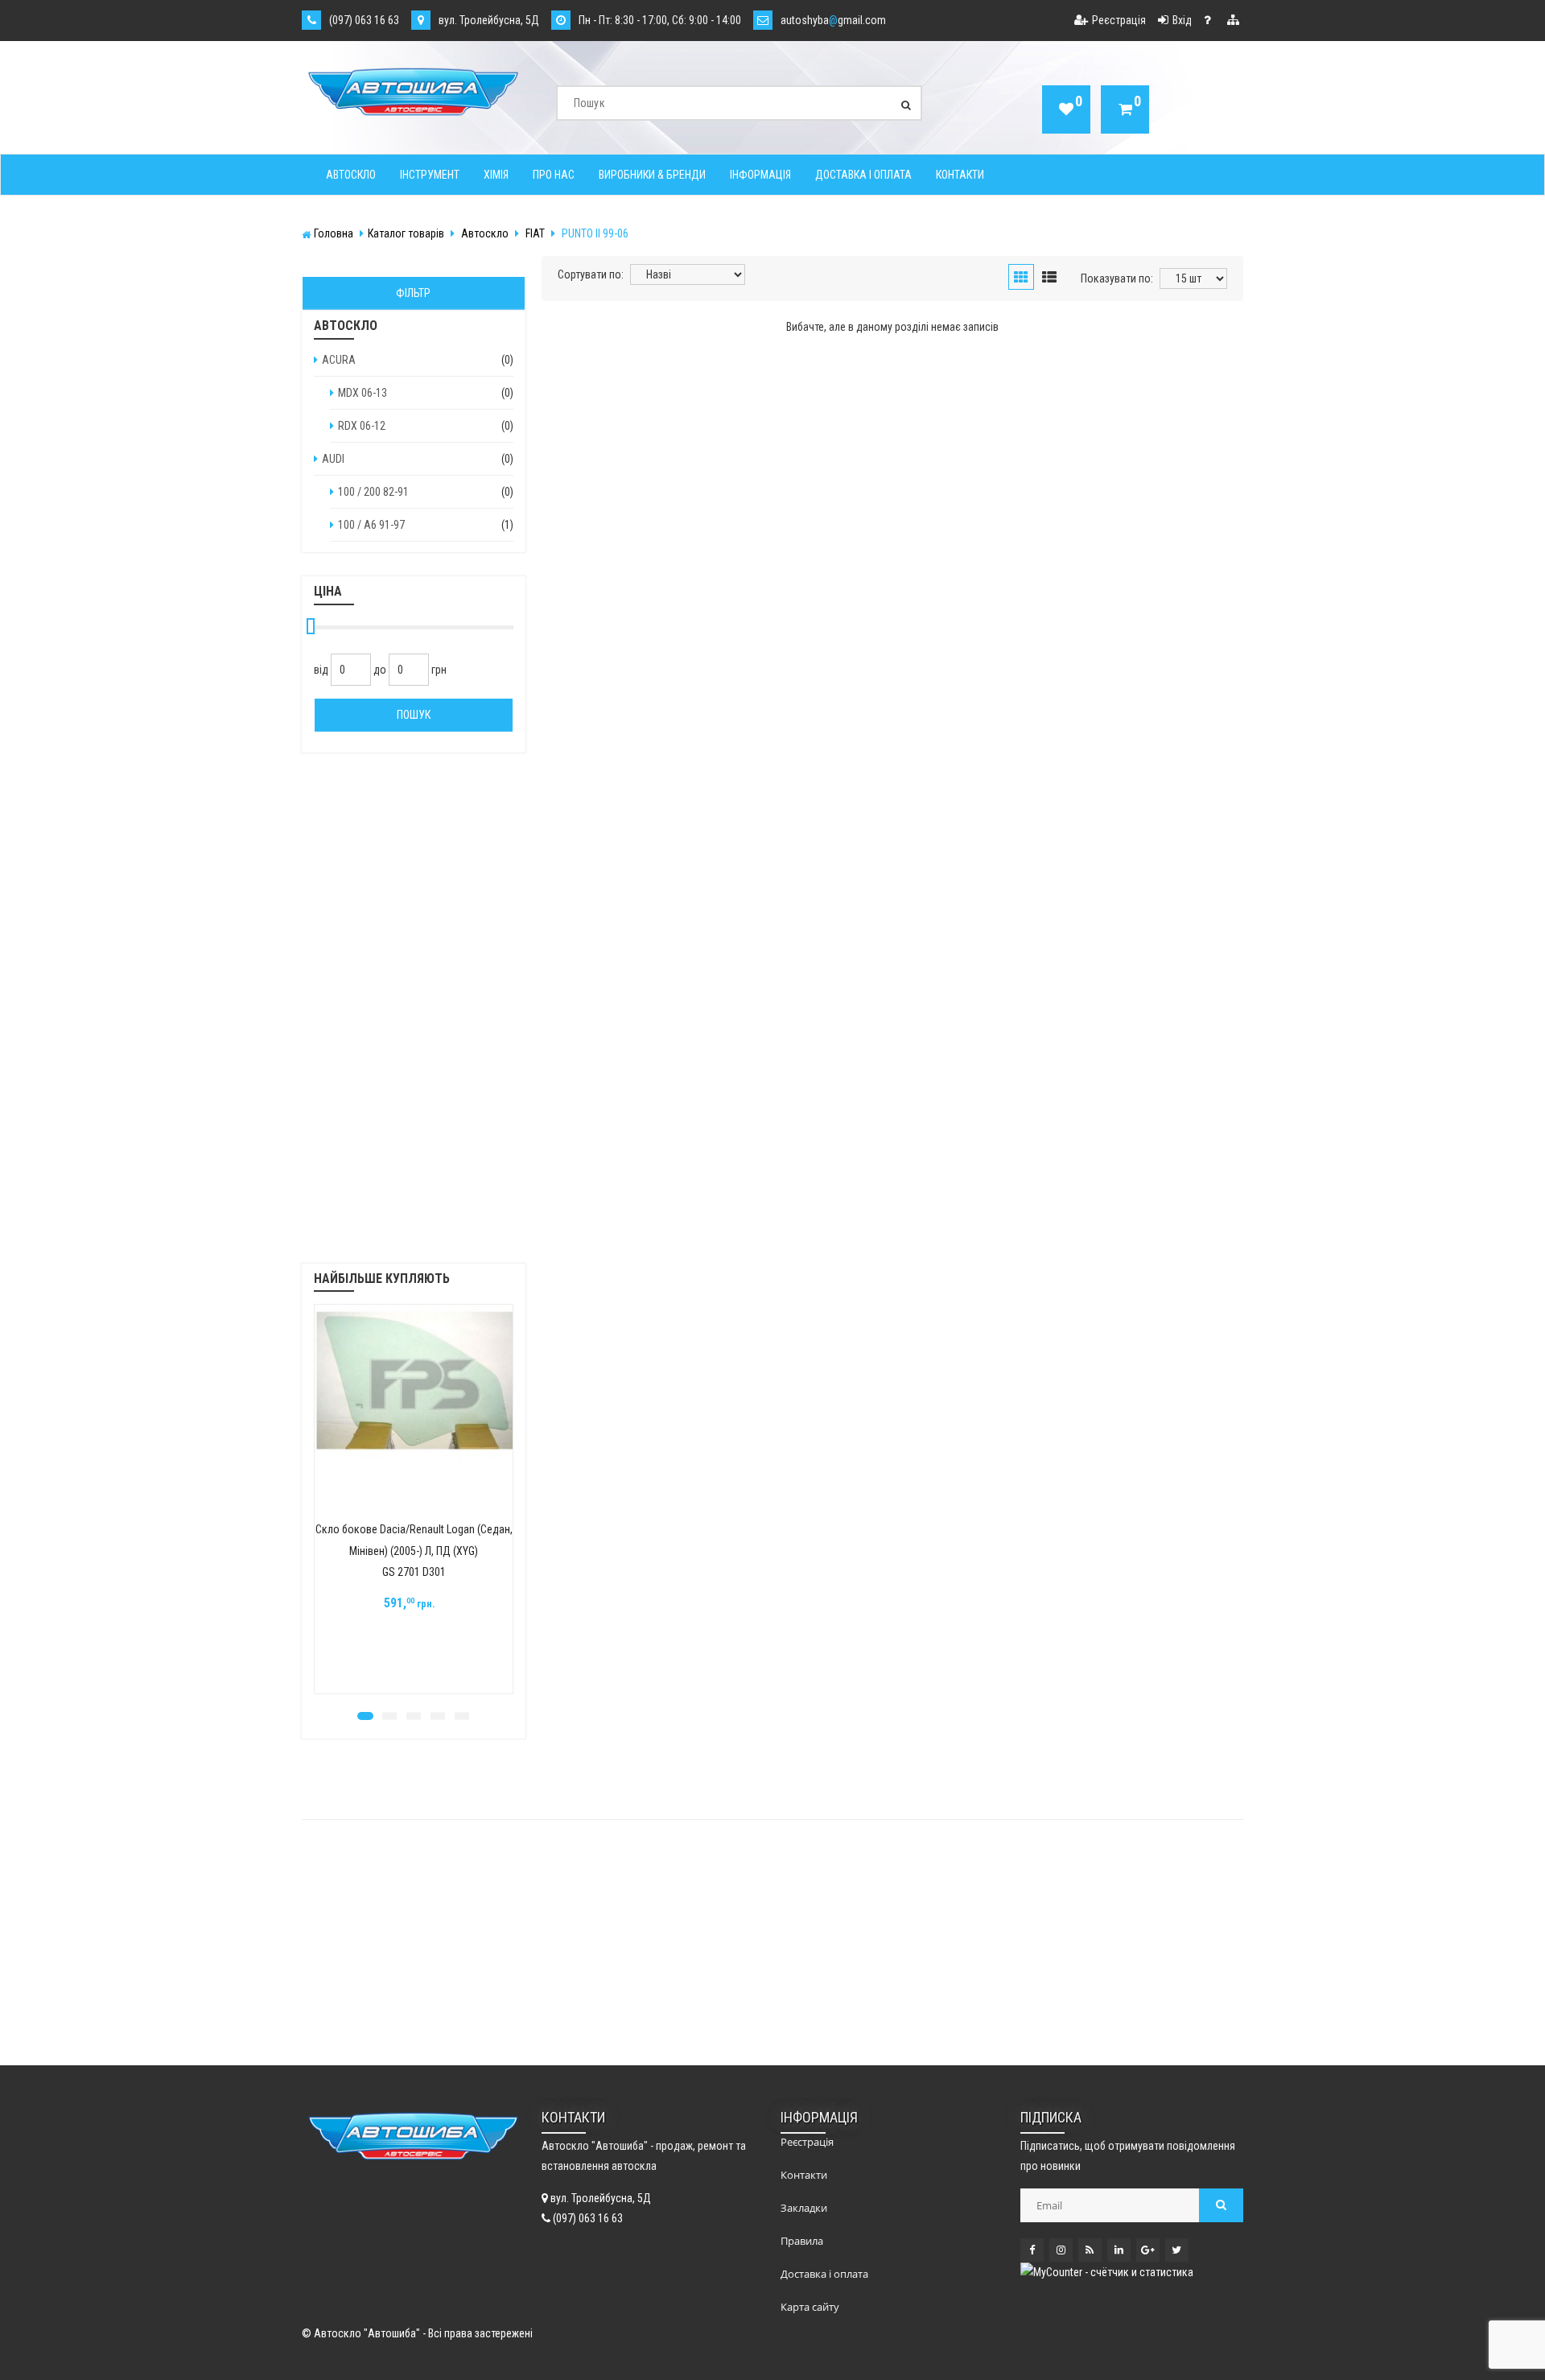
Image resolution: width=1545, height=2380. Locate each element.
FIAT (535, 233)
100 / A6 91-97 (371, 525)
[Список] (1049, 278)
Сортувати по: (591, 274)
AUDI (333, 459)
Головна (334, 233)
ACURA (339, 360)
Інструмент (430, 175)
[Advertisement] (414, 1018)
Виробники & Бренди (652, 175)
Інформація (760, 175)
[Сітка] (1021, 278)
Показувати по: (1117, 278)
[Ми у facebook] (1032, 2250)
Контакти (960, 175)
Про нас (554, 175)
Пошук (414, 715)
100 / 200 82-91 (373, 492)
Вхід (1182, 20)
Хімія (496, 175)
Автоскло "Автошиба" (367, 2333)
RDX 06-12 (362, 426)
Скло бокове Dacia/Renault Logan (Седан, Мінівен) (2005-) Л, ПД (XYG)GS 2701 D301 (414, 1551)
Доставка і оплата (863, 175)
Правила (802, 2241)
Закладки (804, 2208)
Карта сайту (810, 2307)
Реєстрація (1119, 20)
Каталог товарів (406, 233)
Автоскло (351, 175)
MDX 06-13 (363, 393)
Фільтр (413, 293)
